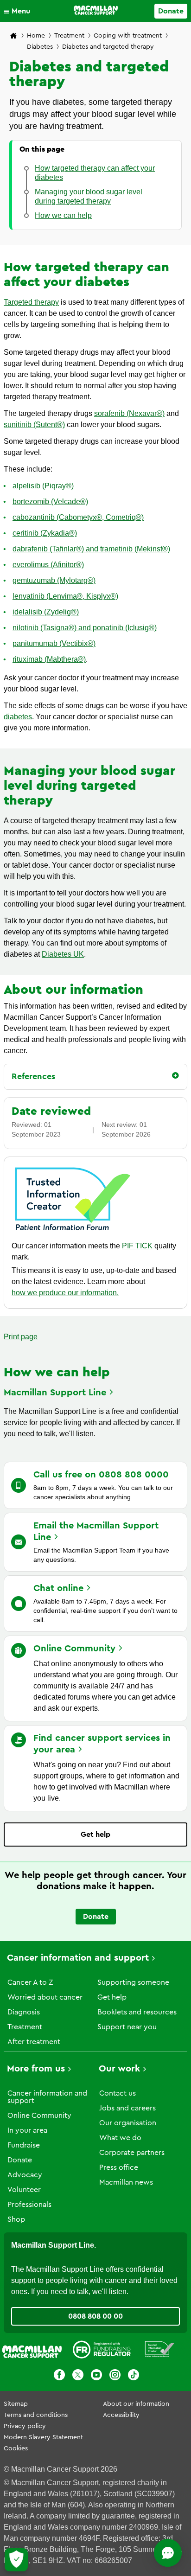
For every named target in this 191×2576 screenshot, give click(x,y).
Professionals (29, 2205)
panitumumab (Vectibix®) (54, 643)
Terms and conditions (36, 2415)
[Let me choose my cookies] (16, 2560)
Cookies (16, 2448)
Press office (119, 2167)
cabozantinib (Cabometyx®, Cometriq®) (78, 517)
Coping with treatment (128, 36)
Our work (119, 2069)
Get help (95, 1835)
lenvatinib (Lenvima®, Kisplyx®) (65, 596)
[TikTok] (134, 2376)
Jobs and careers (127, 2108)
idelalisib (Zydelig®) (46, 612)
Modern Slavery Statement (43, 2437)
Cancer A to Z (30, 1982)
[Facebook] (59, 2376)
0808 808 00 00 (95, 2316)
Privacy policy (25, 2426)
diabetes (18, 717)
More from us (36, 2069)
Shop (16, 2219)
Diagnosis (24, 2012)
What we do (120, 2138)
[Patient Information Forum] (160, 2351)
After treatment (34, 2042)
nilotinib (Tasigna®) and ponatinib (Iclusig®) (85, 628)
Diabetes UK (63, 954)
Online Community (39, 2116)
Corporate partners (132, 2153)
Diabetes (40, 47)
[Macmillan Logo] (96, 10)
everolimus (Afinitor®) (48, 565)
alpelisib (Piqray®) (43, 486)
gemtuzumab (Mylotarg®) (54, 580)
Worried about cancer (45, 1997)
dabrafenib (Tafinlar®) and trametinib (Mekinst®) (91, 549)
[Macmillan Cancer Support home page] (13, 36)
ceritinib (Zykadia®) (45, 533)
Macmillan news (126, 2182)
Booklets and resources (137, 2012)
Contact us (118, 2093)
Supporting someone (133, 1982)
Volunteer (24, 2190)
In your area (27, 2130)
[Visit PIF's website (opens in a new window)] (73, 1232)
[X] (78, 2376)
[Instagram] (115, 2376)
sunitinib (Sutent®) (34, 425)
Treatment (69, 36)
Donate (171, 11)
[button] (19, 11)
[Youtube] (96, 2376)
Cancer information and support (78, 1958)
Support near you (127, 2027)
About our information (136, 2404)
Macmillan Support (55, 1393)
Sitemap (16, 2404)
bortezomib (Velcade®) (50, 502)
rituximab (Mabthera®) (49, 659)
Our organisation (128, 2123)
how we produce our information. (65, 1293)
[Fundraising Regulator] (102, 2351)
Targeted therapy (31, 302)
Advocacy (25, 2175)
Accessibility (121, 2415)
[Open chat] (168, 2553)
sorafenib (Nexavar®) (129, 413)
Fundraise (24, 2145)
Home (36, 36)
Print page (21, 1337)
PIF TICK (137, 1246)
